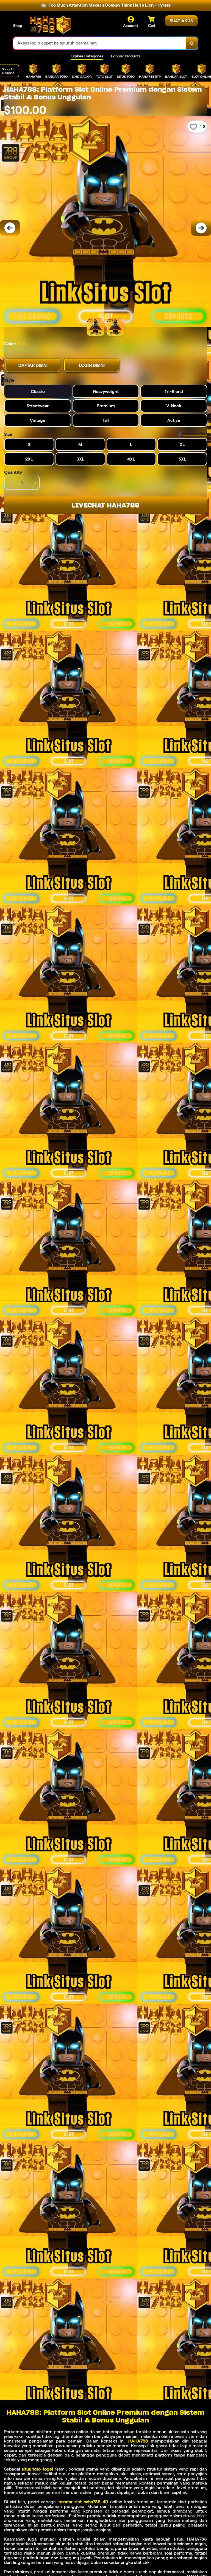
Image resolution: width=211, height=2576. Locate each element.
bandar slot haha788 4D (83, 2502)
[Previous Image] (10, 228)
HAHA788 (138, 2441)
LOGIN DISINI (92, 365)
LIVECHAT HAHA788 (105, 505)
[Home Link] (50, 25)
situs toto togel (37, 2469)
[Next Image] (201, 228)
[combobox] (100, 43)
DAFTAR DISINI (33, 365)
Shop (18, 26)
